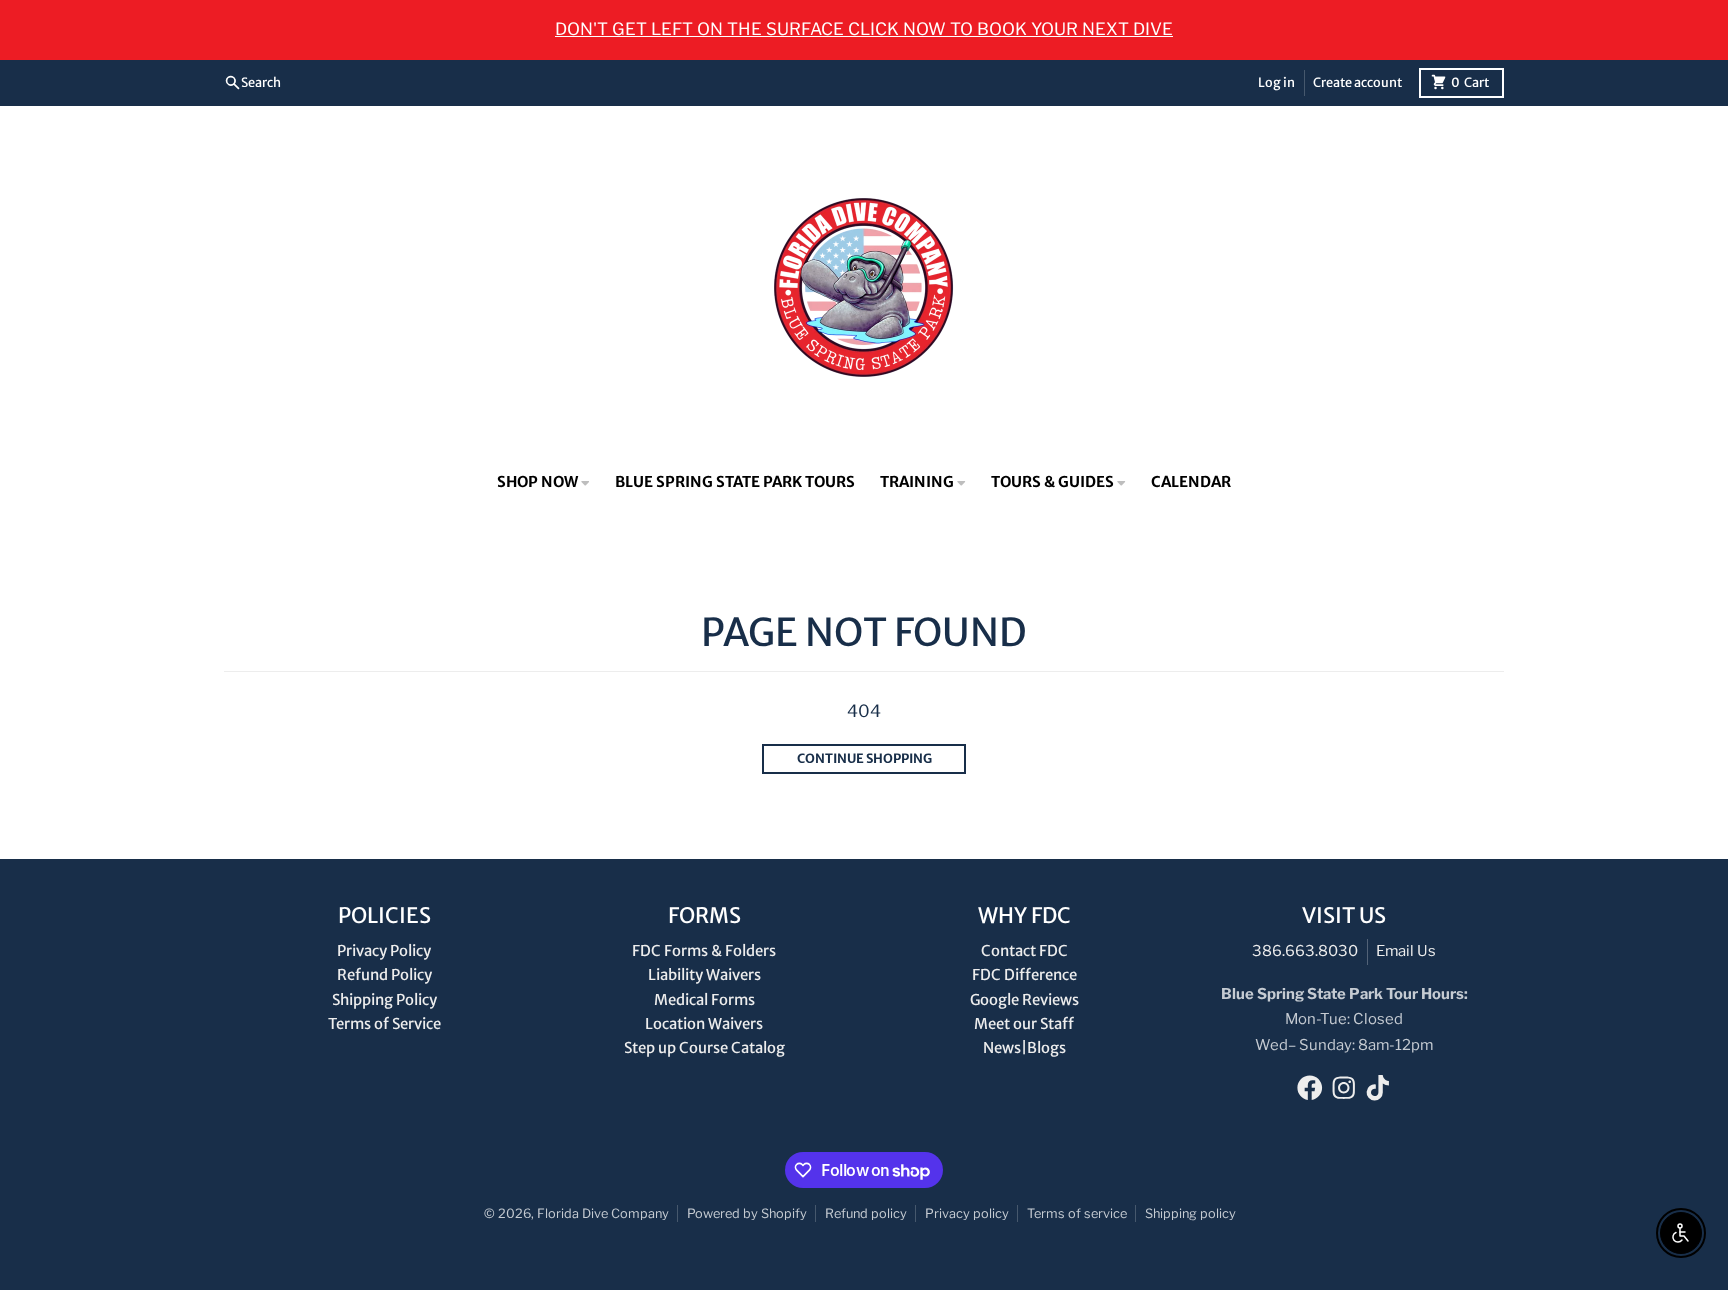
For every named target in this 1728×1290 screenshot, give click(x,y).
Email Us (1406, 951)
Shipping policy (1190, 1213)
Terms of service (1077, 1213)
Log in (1276, 82)
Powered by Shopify (747, 1213)
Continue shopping (864, 758)
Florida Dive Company (603, 1213)
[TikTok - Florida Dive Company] (1378, 1088)
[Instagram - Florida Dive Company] (1344, 1088)
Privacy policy (967, 1213)
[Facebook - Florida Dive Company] (1310, 1088)
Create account (1357, 82)
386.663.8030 (1305, 951)
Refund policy (866, 1213)
